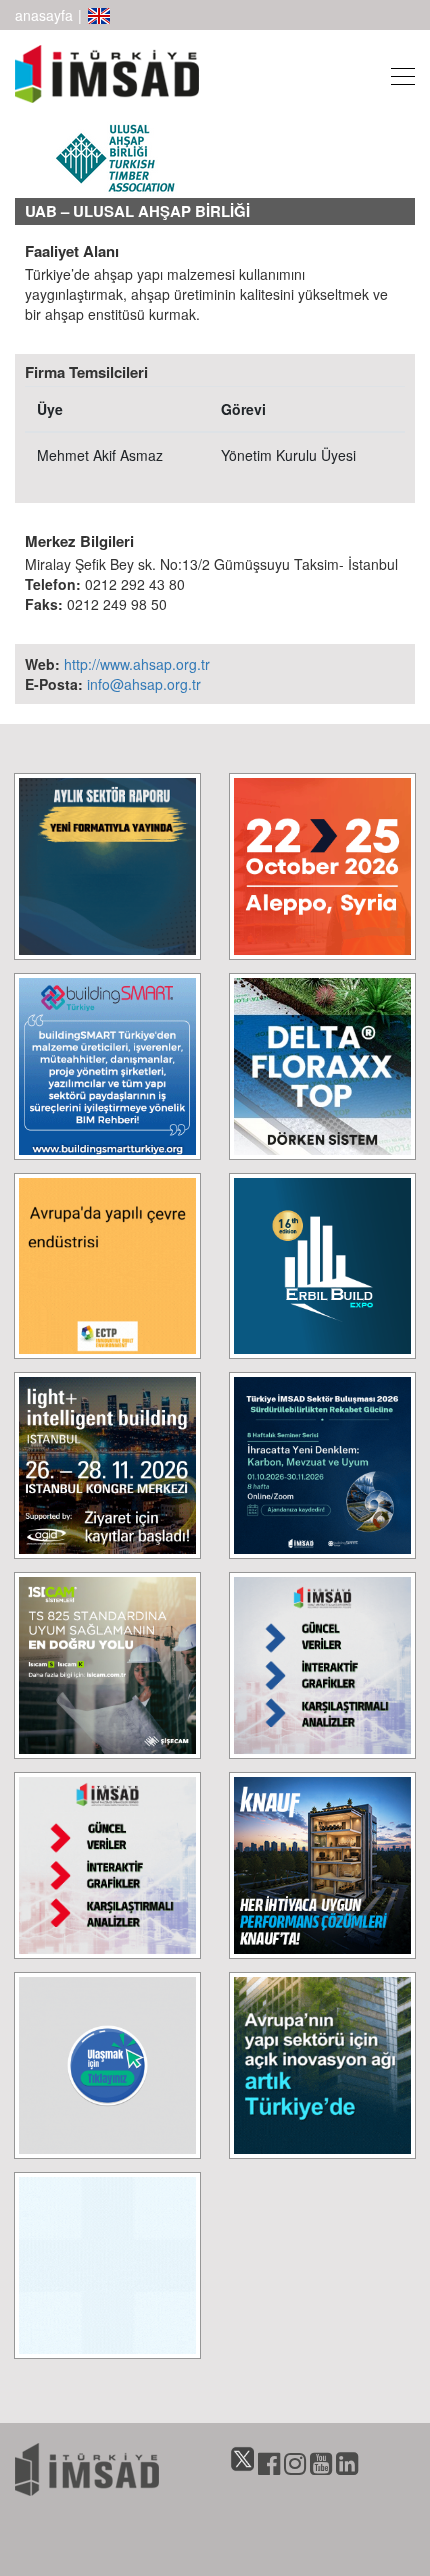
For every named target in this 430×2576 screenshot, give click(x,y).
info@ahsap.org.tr (144, 684)
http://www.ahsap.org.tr (137, 664)
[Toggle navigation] (397, 73)
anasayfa (44, 15)
